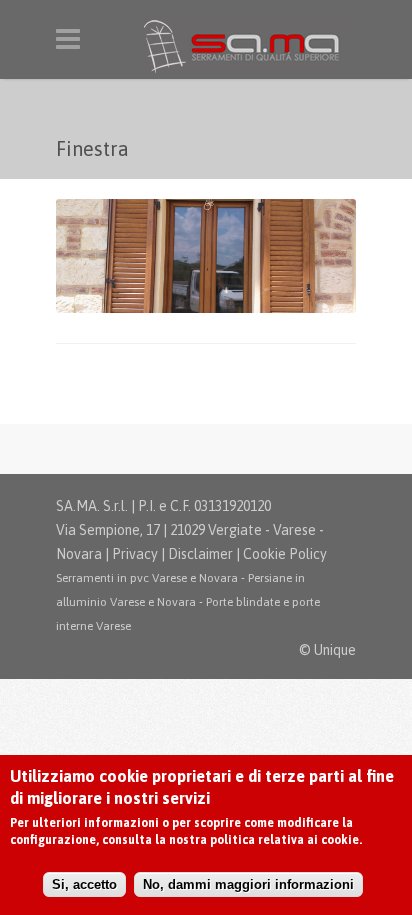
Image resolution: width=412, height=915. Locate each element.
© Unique (327, 650)
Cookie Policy (285, 554)
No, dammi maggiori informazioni (248, 884)
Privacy (135, 554)
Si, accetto (84, 884)
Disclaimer (200, 554)
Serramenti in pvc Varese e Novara (147, 578)
